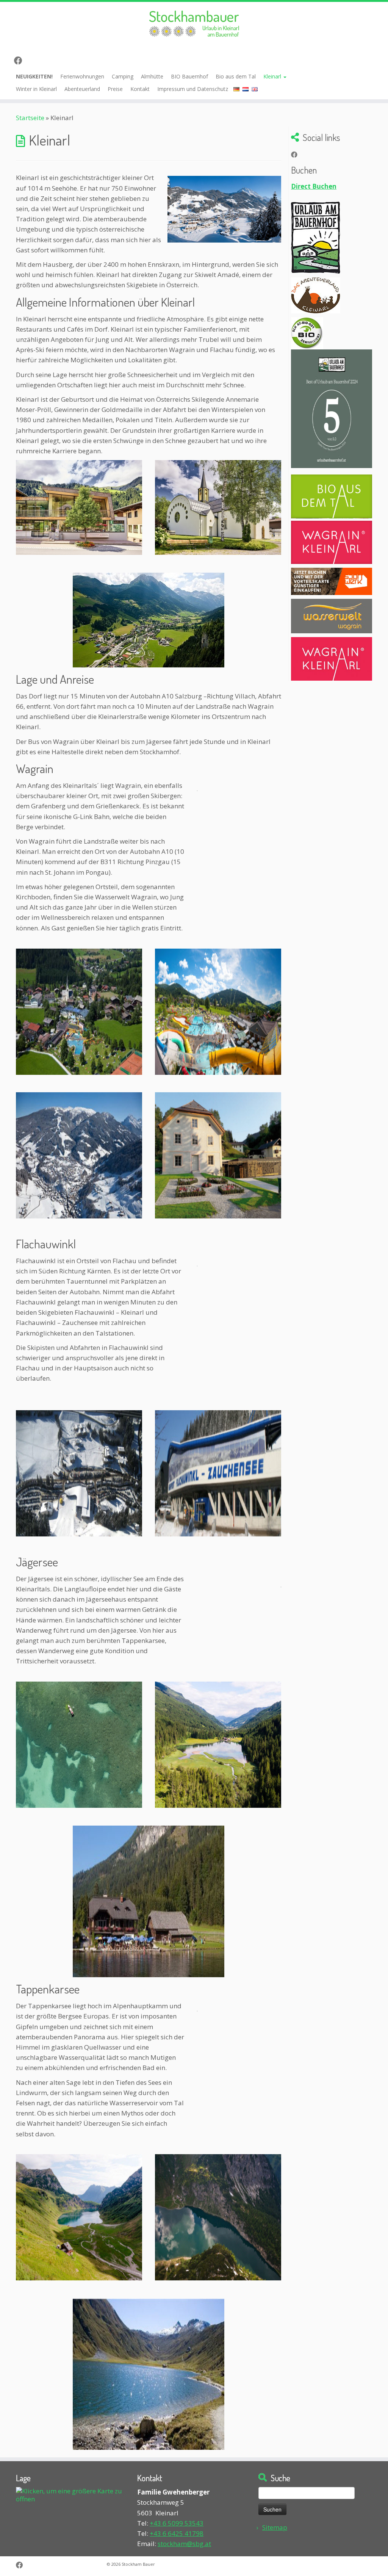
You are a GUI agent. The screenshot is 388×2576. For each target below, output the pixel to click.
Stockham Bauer (138, 2564)
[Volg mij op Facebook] (21, 60)
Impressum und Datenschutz (193, 89)
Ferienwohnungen (82, 76)
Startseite (30, 118)
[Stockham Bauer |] (194, 24)
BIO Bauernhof (189, 76)
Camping (123, 76)
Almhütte (152, 76)
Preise (115, 89)
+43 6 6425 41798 (177, 2533)
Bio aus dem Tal (236, 76)
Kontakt (140, 89)
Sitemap (275, 2527)
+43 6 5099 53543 (177, 2523)
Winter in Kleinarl (36, 89)
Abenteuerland (82, 89)
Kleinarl (273, 76)
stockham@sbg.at (184, 2544)
